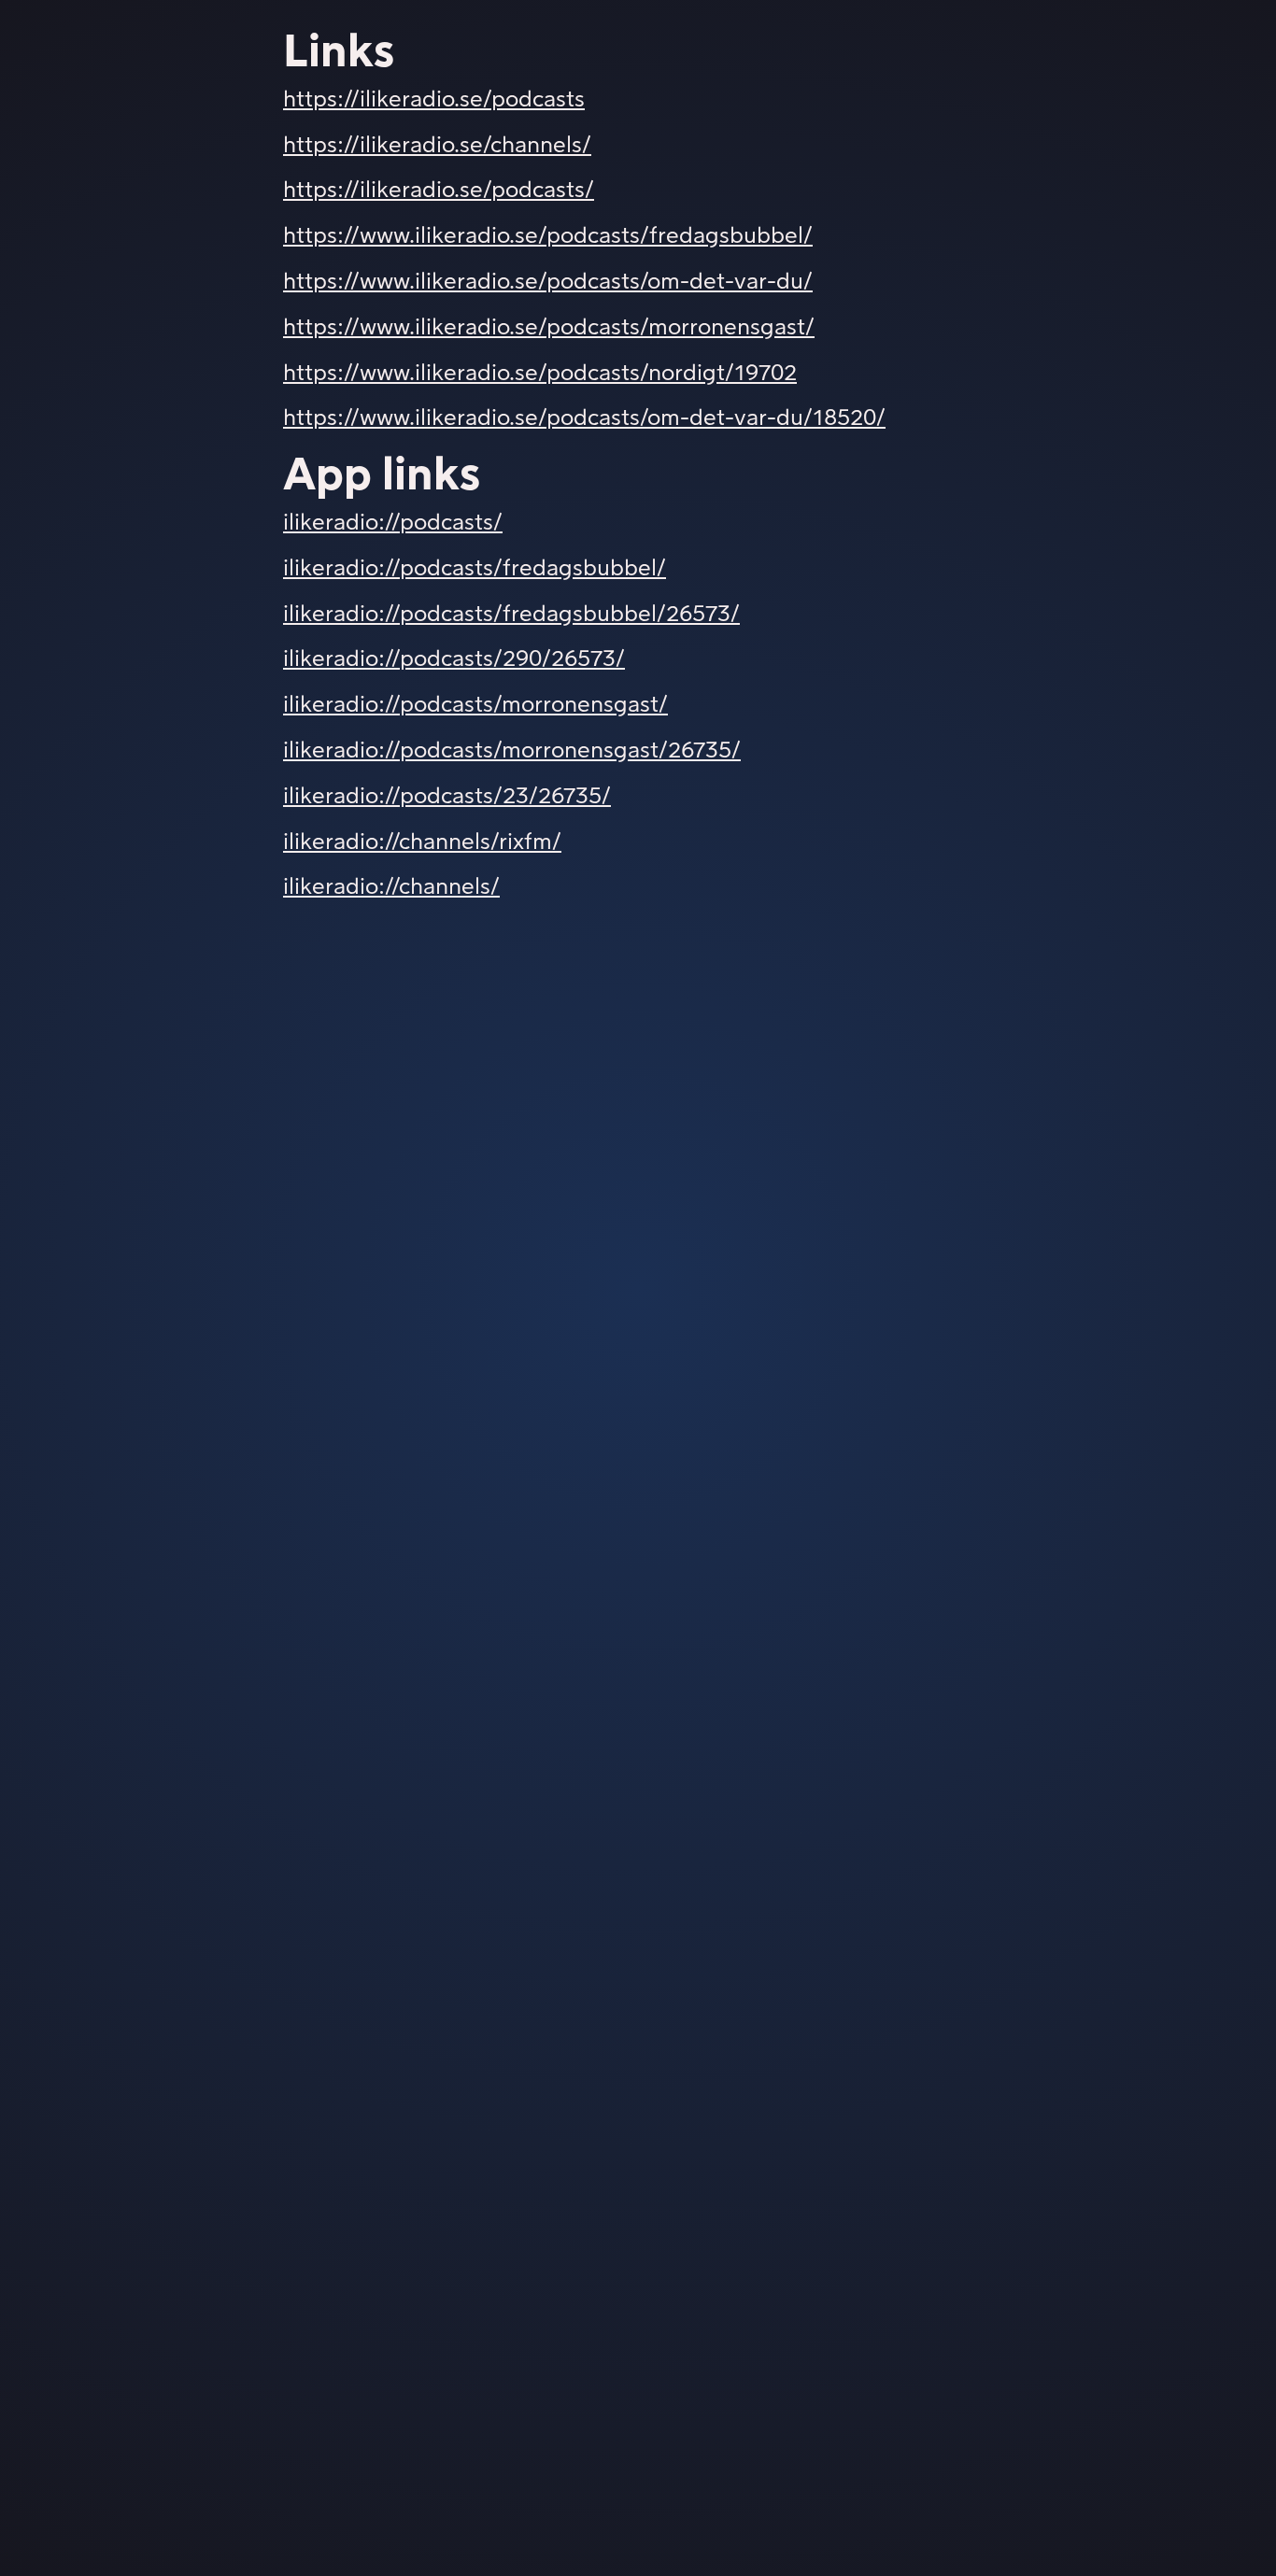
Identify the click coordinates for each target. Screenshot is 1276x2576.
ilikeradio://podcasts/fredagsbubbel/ (475, 569)
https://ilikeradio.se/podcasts (434, 100)
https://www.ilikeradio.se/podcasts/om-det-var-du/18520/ (584, 418)
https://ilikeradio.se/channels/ (437, 146)
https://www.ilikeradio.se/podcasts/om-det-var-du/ (548, 282)
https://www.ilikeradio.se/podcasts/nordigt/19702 (540, 374)
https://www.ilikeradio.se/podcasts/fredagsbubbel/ (548, 236)
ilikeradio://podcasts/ (393, 523)
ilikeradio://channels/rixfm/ (422, 842)
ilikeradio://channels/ (391, 887)
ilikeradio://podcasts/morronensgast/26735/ (512, 751)
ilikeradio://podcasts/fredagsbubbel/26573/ (511, 615)
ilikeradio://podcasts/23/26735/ (447, 797)
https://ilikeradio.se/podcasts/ (439, 191)
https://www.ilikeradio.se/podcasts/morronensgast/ (549, 328)
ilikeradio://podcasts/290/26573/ (454, 659)
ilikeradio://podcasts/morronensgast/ (475, 705)
